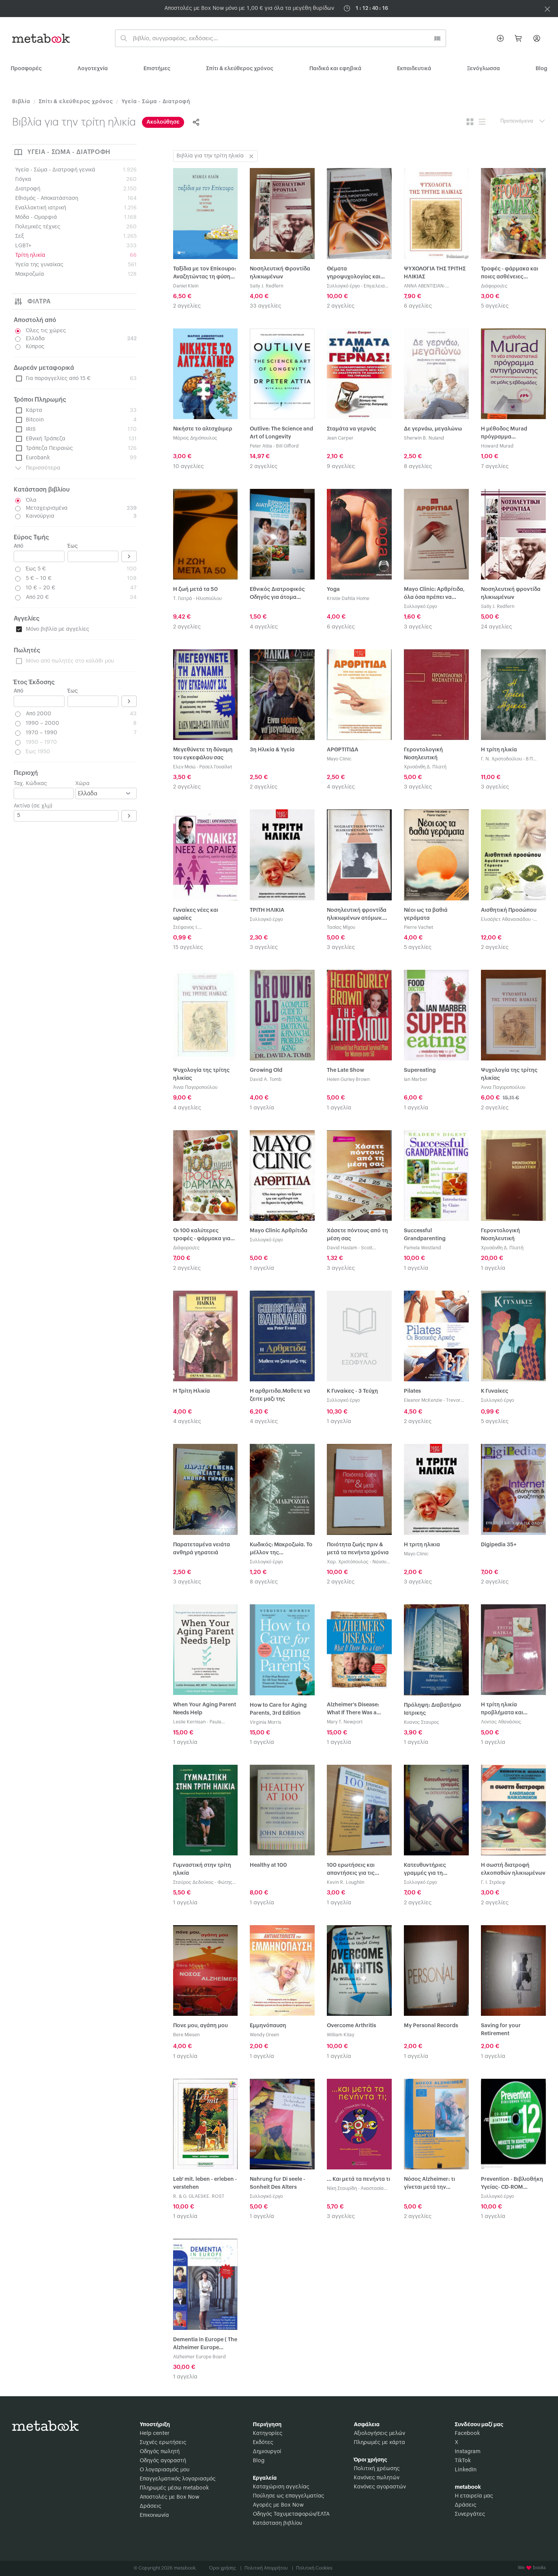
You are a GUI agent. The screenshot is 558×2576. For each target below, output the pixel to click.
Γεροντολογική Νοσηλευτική (423, 754)
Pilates (412, 1391)
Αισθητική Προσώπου (509, 910)
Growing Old (266, 1070)
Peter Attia (261, 446)
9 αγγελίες (341, 467)
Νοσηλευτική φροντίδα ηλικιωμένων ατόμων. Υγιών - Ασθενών (357, 915)
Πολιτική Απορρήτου (269, 2568)
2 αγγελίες (187, 306)
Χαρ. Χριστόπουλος (348, 1562)
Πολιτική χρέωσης (377, 2469)
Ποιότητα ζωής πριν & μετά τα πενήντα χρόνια (358, 1549)
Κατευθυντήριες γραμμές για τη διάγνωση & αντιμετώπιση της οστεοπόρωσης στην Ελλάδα (431, 1870)
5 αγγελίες (495, 306)
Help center (154, 2433)
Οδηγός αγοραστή (163, 2461)
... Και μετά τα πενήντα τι (359, 2179)
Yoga (333, 589)
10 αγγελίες (188, 467)
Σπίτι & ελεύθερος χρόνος (240, 69)
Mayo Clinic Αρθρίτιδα (279, 1231)
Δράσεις (151, 2506)
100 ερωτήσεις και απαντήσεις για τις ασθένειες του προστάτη (359, 1870)
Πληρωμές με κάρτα (379, 2442)
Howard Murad (497, 446)
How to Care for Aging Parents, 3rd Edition (278, 1709)
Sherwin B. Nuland (424, 438)
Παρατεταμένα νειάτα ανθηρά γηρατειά (202, 1549)
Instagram (468, 2452)
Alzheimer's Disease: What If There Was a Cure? (353, 1710)
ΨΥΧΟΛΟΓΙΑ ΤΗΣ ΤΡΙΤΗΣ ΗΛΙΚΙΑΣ (435, 273)
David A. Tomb (266, 1079)
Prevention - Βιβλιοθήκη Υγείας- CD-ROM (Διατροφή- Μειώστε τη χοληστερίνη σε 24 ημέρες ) (512, 2184)
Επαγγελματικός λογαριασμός (178, 2479)
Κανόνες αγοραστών (380, 2487)
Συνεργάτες (470, 2514)
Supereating (420, 1070)
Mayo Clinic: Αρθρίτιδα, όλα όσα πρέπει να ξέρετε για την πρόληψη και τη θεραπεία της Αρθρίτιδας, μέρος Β (435, 594)
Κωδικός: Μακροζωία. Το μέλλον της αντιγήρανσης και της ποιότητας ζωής (281, 1550)
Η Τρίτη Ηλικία (192, 1391)
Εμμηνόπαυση (268, 2026)
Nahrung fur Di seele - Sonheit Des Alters (277, 2183)
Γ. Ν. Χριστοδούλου (501, 759)
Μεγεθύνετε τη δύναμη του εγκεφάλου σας (203, 754)
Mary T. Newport (345, 1722)
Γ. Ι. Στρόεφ (493, 1882)
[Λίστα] (482, 122)
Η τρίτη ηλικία (499, 750)
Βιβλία (21, 102)
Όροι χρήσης (225, 2568)
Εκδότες (263, 2442)
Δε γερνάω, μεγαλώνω (433, 429)
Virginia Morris (266, 1722)
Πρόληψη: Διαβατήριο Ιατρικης (433, 1709)
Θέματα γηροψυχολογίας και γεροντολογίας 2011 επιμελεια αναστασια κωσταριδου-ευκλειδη (355, 274)
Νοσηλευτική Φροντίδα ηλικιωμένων (280, 273)
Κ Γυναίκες (495, 1391)
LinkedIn (466, 2470)
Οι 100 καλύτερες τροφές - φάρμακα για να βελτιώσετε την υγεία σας (204, 1235)
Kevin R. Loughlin (346, 1882)
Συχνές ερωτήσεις (163, 2442)
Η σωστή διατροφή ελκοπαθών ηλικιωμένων (513, 1869)
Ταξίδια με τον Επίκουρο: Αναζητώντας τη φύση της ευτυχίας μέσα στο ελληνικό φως (205, 274)
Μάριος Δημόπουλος (195, 438)
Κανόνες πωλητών (377, 2478)
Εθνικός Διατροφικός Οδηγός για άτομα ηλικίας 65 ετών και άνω (281, 594)
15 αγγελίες (188, 947)
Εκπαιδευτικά (414, 69)
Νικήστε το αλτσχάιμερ (203, 429)
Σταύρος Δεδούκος (193, 1882)
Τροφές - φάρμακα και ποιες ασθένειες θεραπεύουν (510, 274)
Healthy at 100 (268, 1865)
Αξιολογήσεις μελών (379, 2433)
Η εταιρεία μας (474, 2496)
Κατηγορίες (268, 2433)
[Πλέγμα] (470, 122)
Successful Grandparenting (425, 1235)
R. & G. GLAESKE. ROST (199, 2196)
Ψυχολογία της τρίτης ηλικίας (201, 1074)
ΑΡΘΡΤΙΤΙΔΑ (343, 750)
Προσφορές (26, 69)
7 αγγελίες (495, 467)
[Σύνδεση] (537, 38)
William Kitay (340, 2035)
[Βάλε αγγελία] (500, 38)
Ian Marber (416, 1079)
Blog (259, 2461)
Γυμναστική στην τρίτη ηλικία (202, 1869)
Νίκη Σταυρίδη (342, 2188)
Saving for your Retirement (501, 2030)
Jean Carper (340, 438)
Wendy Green (264, 2035)
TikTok (463, 2461)
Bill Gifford (287, 446)
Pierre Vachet (418, 927)
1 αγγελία (262, 1108)
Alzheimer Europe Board (199, 2357)
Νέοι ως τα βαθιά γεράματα (426, 914)
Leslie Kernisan (189, 1722)
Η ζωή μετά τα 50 (195, 589)
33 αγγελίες (266, 306)
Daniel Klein (186, 286)
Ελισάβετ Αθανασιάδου (506, 919)
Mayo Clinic (339, 759)
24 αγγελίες (497, 627)
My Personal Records (431, 2026)
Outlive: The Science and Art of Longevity (281, 433)
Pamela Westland (422, 1248)
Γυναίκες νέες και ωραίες (196, 914)
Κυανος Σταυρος (422, 1722)
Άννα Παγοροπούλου (195, 1087)
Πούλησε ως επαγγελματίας (288, 2496)
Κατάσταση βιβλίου (277, 2523)
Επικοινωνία (154, 2515)
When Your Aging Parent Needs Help (205, 1709)
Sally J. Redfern (266, 286)
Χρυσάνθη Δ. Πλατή (425, 767)
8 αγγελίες (418, 467)
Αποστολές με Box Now (169, 2497)
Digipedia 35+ (499, 1545)
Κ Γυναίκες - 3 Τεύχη (352, 1391)
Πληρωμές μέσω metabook (174, 2488)
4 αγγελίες (264, 627)
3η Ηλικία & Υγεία (272, 750)
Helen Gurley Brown (348, 1079)
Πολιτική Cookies (314, 2568)
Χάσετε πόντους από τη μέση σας (357, 1235)
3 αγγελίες (418, 627)
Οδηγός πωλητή (160, 2452)
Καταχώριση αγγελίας (281, 2487)
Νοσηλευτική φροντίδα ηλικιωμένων (511, 593)
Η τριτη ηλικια (422, 1545)
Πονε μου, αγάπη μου (200, 2026)
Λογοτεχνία (93, 69)
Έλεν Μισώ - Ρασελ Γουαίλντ (203, 767)
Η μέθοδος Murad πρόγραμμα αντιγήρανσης (504, 434)
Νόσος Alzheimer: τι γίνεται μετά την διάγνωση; (430, 2184)
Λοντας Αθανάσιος (501, 1722)
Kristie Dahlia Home (348, 598)
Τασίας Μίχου (341, 927)
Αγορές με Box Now (278, 2505)
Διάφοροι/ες (494, 286)
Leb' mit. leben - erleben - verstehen (205, 2183)
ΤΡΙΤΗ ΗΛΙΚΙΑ (267, 910)
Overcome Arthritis (352, 2026)
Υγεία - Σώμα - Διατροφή (156, 102)
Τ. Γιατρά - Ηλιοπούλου (197, 598)
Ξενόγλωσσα (483, 69)
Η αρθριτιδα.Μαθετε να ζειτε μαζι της (280, 1395)
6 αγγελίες (418, 306)
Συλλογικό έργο (343, 286)
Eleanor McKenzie (423, 1400)
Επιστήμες (157, 69)
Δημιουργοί (267, 2452)
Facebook (467, 2433)
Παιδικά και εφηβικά (335, 69)
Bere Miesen (186, 2035)
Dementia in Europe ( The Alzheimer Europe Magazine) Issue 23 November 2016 (205, 2344)
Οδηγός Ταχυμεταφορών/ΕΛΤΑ (291, 2514)
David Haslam (342, 1248)
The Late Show (345, 1070)
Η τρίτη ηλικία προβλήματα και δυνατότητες (502, 1710)
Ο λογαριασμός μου (165, 2470)
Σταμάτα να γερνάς (352, 429)
